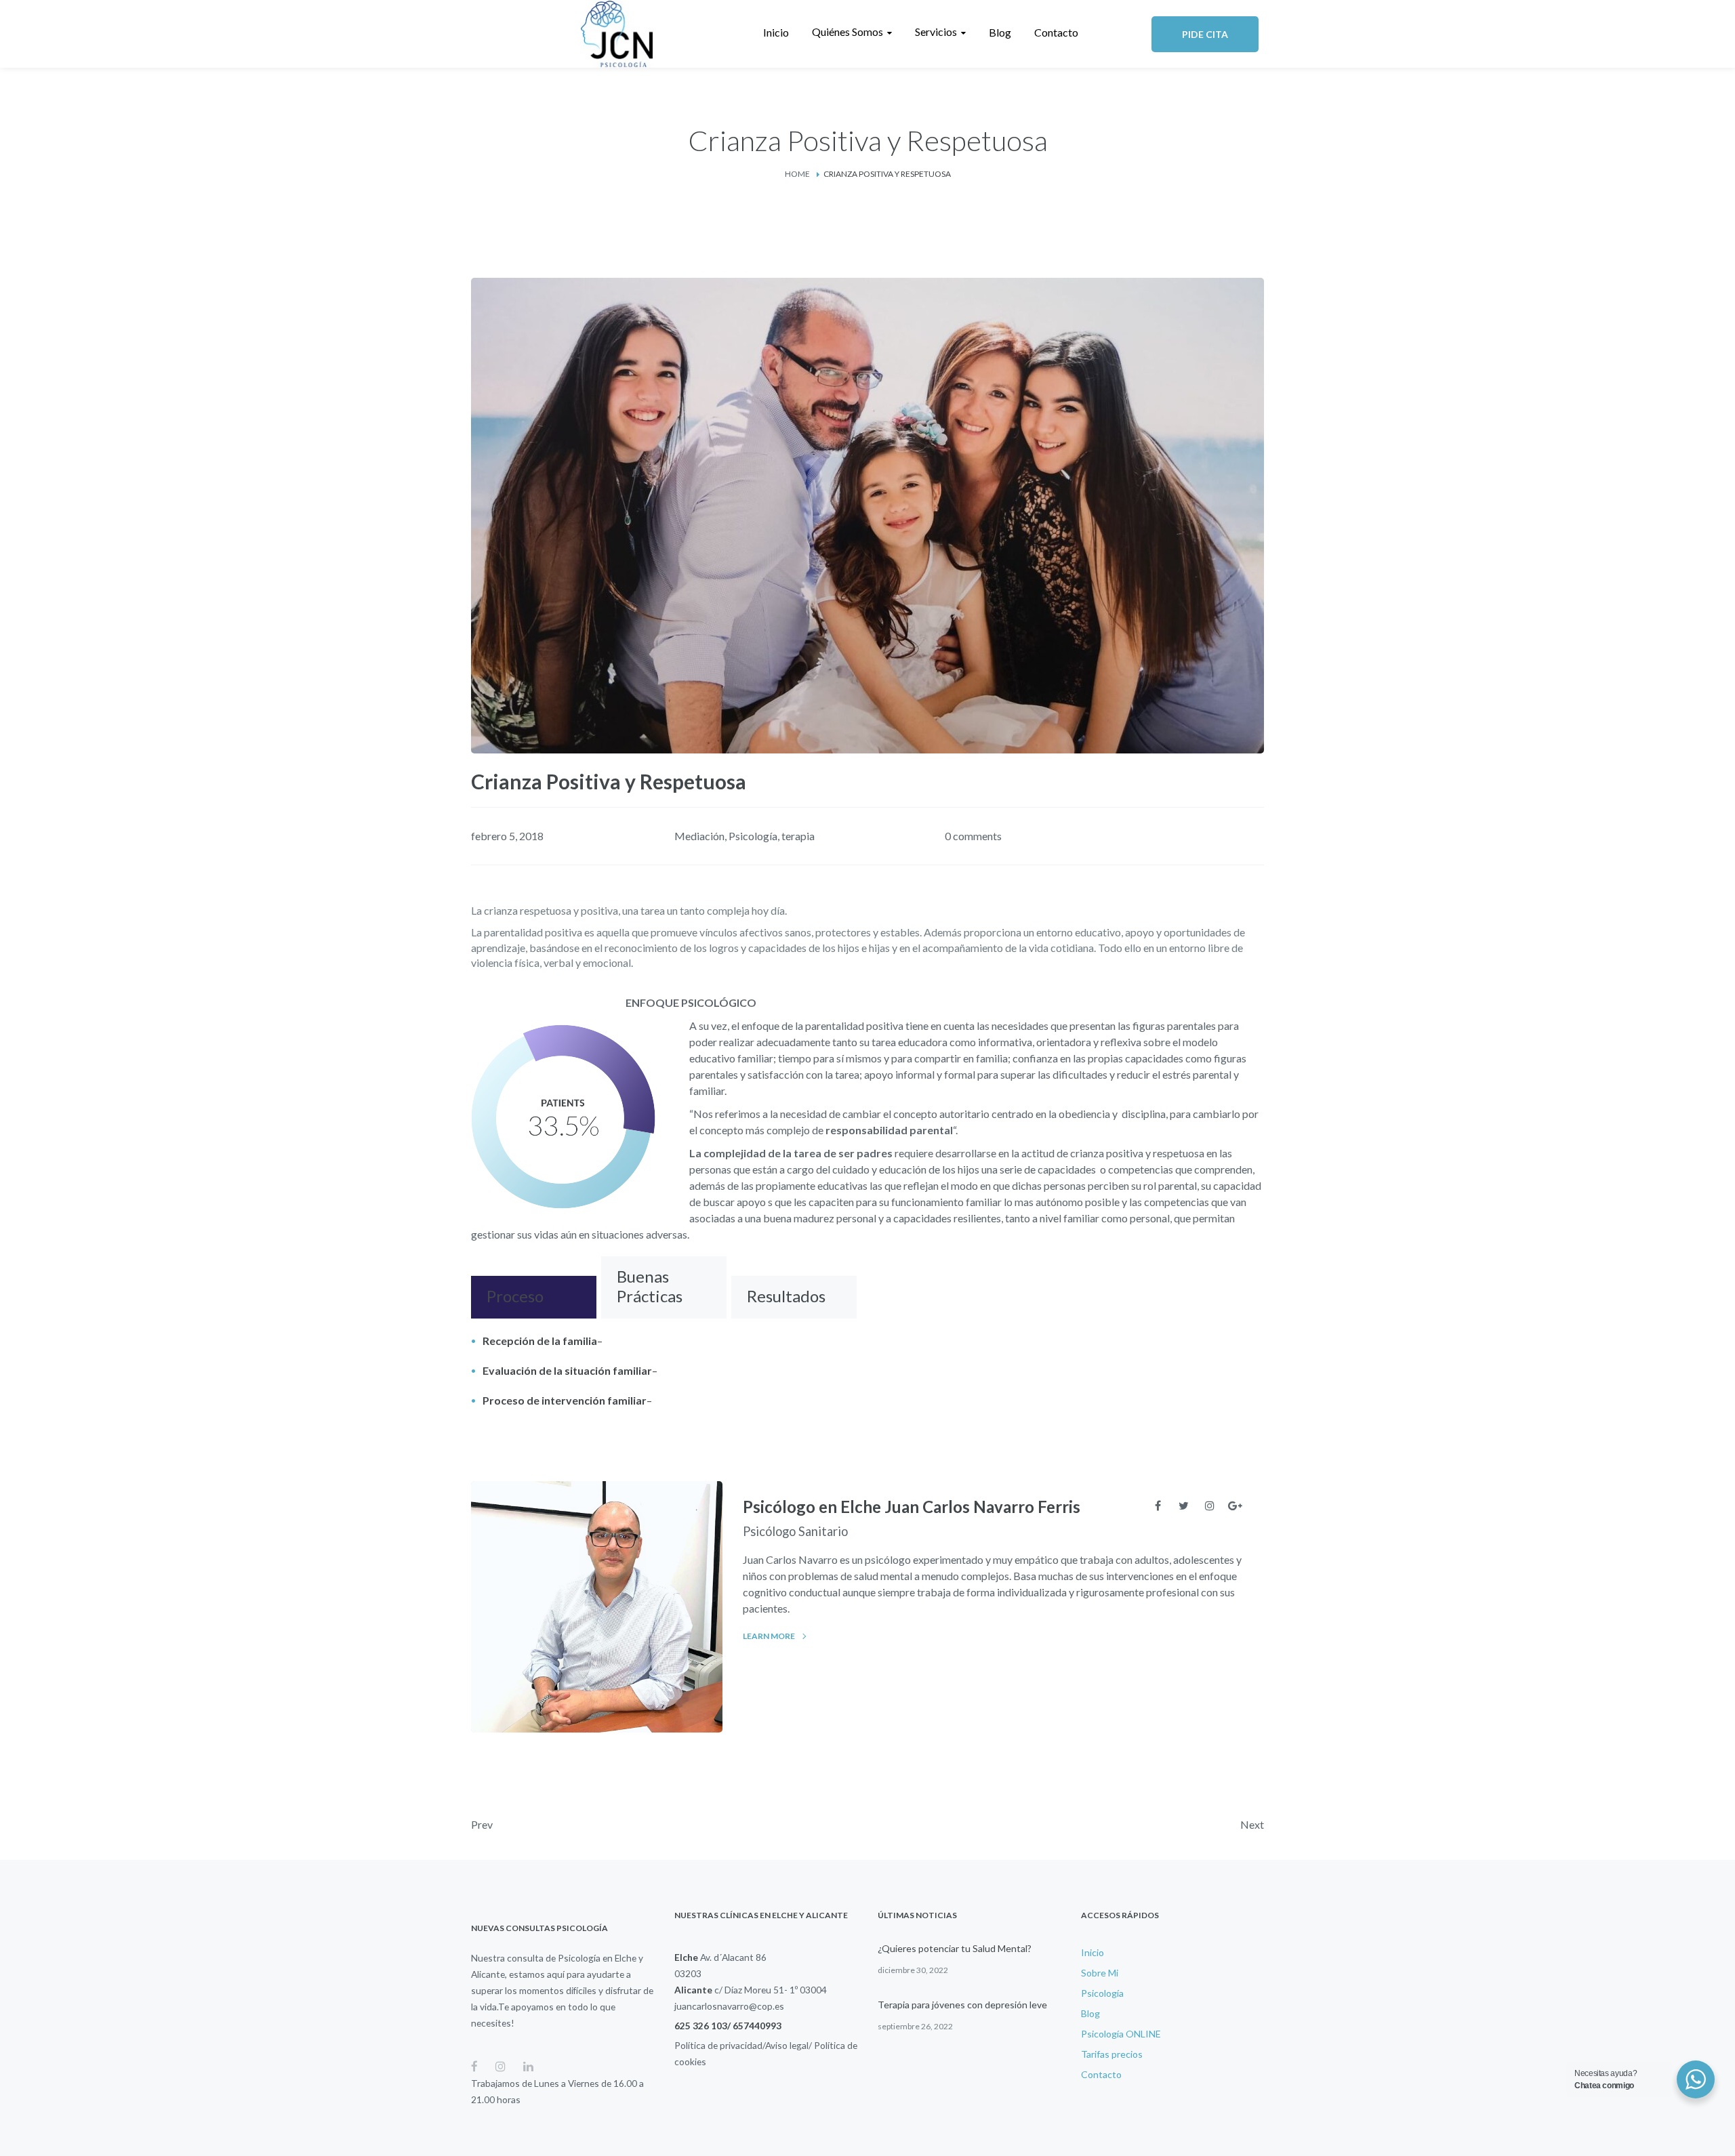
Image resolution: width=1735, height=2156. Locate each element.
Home (797, 174)
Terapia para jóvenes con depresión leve (962, 2005)
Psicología (753, 836)
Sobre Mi (1100, 1973)
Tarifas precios (1112, 2054)
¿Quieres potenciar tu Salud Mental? (955, 1948)
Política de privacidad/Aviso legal (741, 2045)
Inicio (1093, 1952)
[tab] (534, 1297)
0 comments (973, 836)
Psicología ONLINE (1121, 2034)
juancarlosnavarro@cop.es (729, 2006)
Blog (1090, 2013)
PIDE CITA (1205, 34)
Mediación (699, 836)
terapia (798, 836)
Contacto (1101, 2074)
